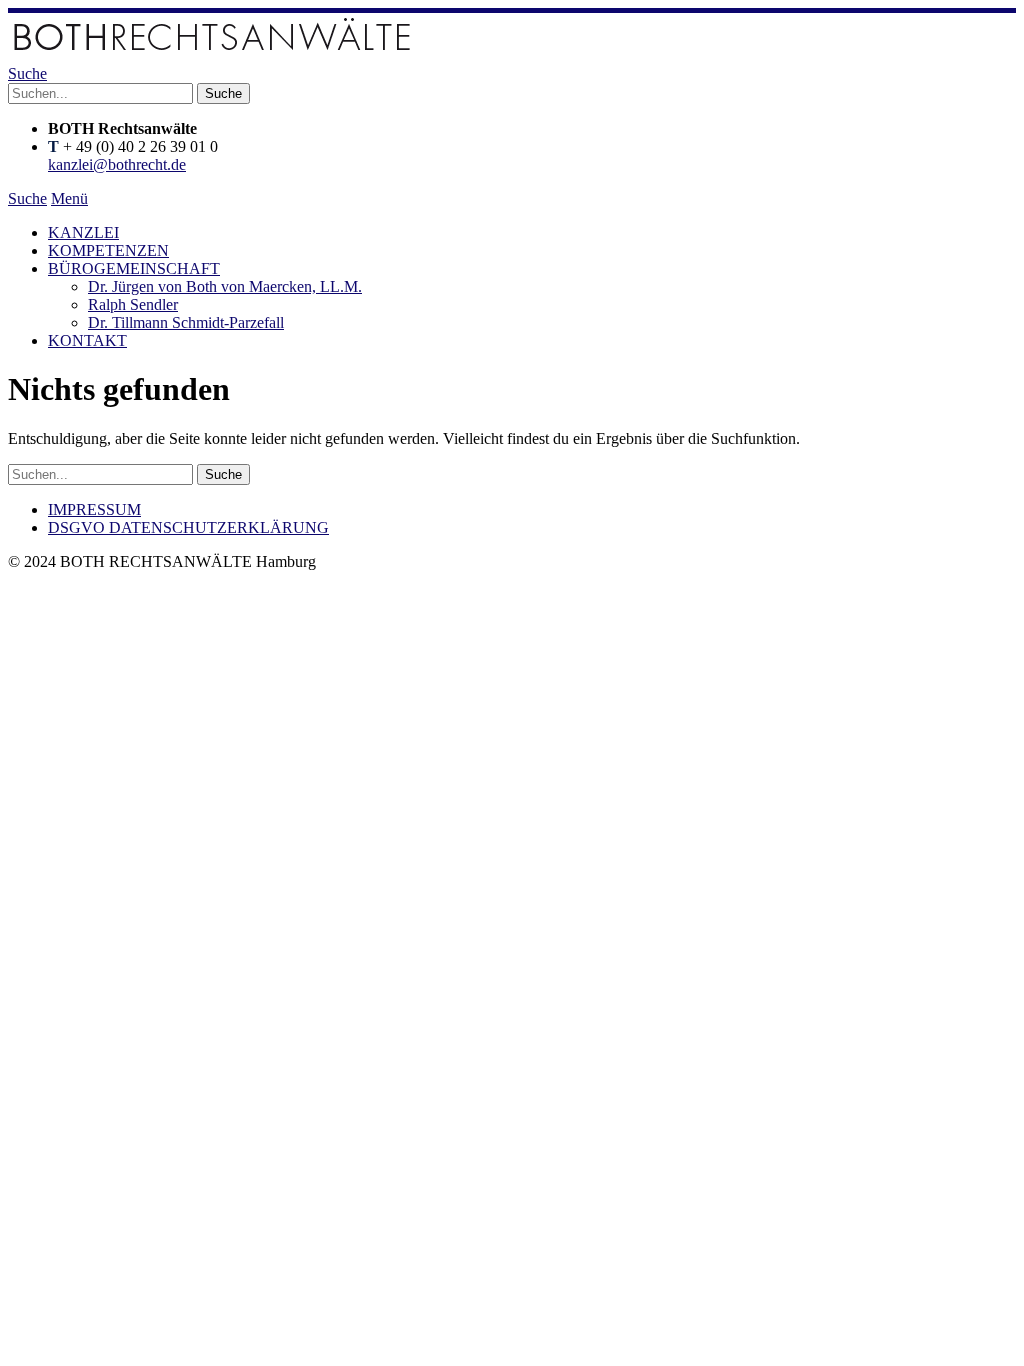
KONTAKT (87, 340)
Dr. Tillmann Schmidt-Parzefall (186, 322)
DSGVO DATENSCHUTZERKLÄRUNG (188, 527)
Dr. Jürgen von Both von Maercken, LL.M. (225, 286)
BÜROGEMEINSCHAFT (134, 268)
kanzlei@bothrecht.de (117, 164)
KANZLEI (83, 232)
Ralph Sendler (133, 304)
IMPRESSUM (94, 509)
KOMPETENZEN (108, 250)
